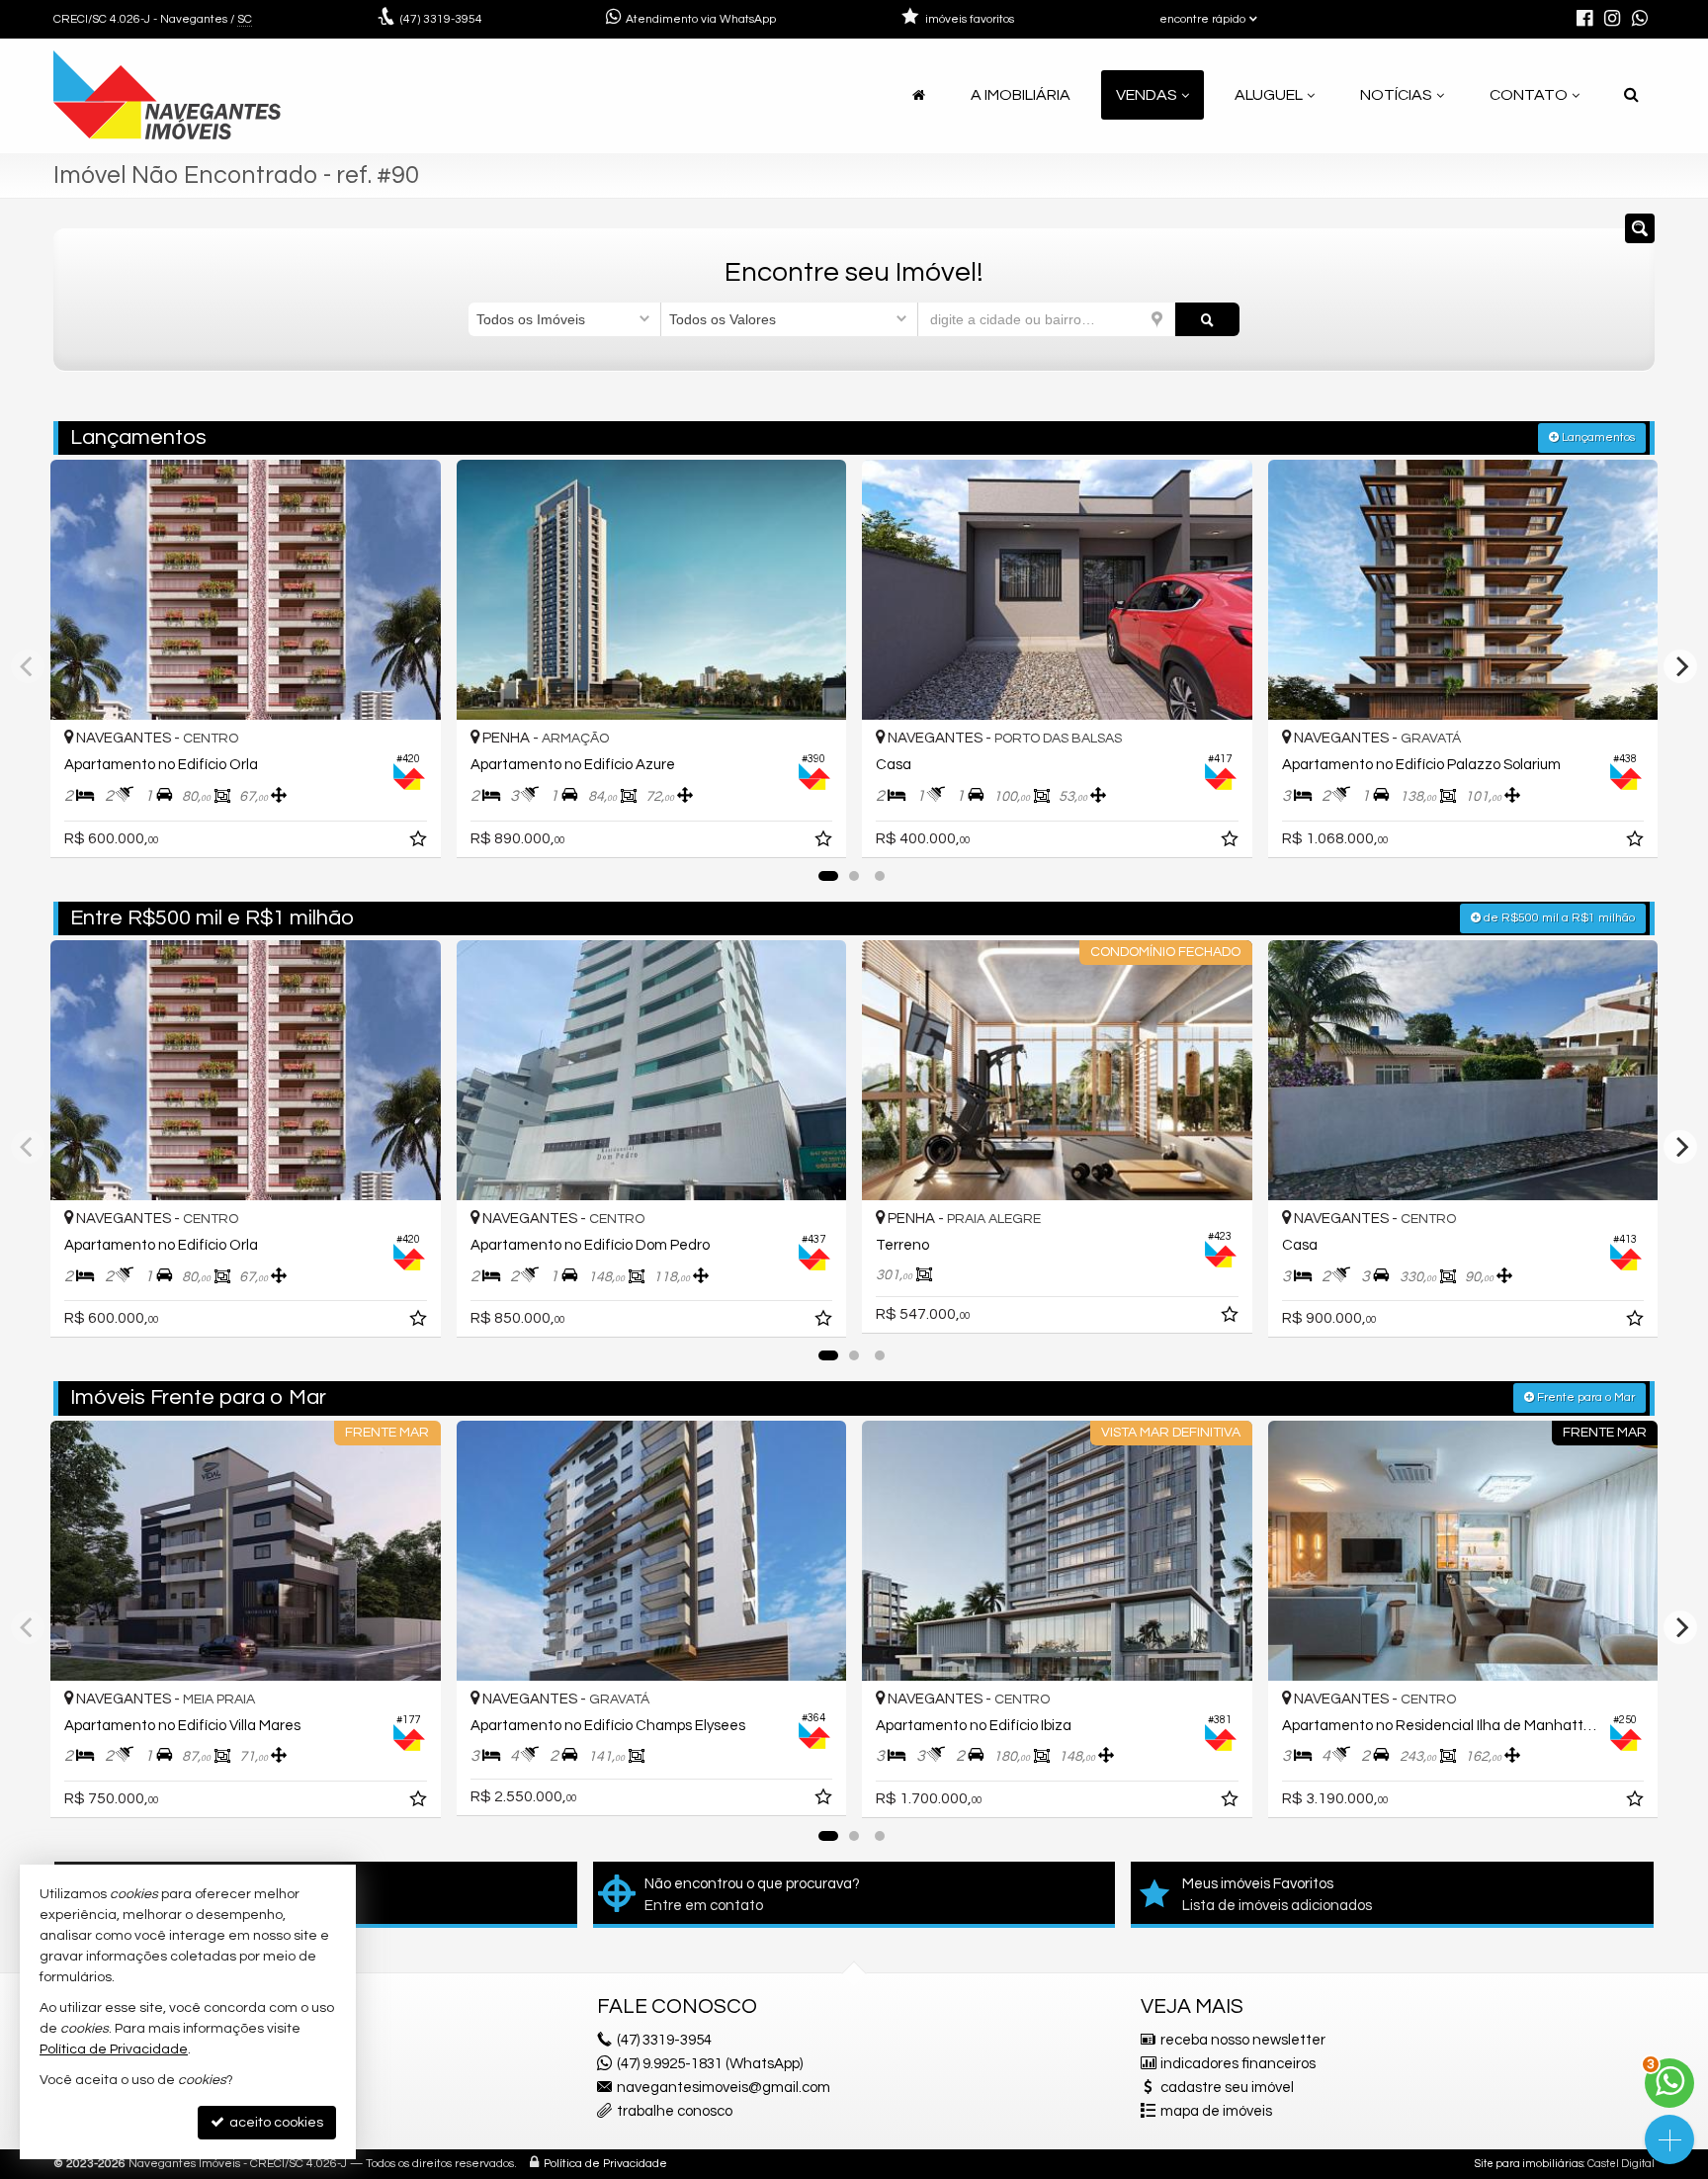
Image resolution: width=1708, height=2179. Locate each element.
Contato (1529, 95)
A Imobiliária (1021, 95)
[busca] (1631, 95)
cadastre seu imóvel (1227, 2088)
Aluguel (1269, 95)
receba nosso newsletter (1243, 2040)
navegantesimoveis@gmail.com (724, 2088)
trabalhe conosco (675, 2111)
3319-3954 (441, 19)
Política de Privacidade (605, 2164)
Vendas (1147, 95)
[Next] (1680, 666)
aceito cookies (275, 2123)
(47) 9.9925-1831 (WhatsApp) (710, 2064)
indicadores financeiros (1238, 2064)
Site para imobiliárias (1529, 2164)
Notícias (1396, 95)
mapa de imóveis (1216, 2111)
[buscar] (1207, 319)
